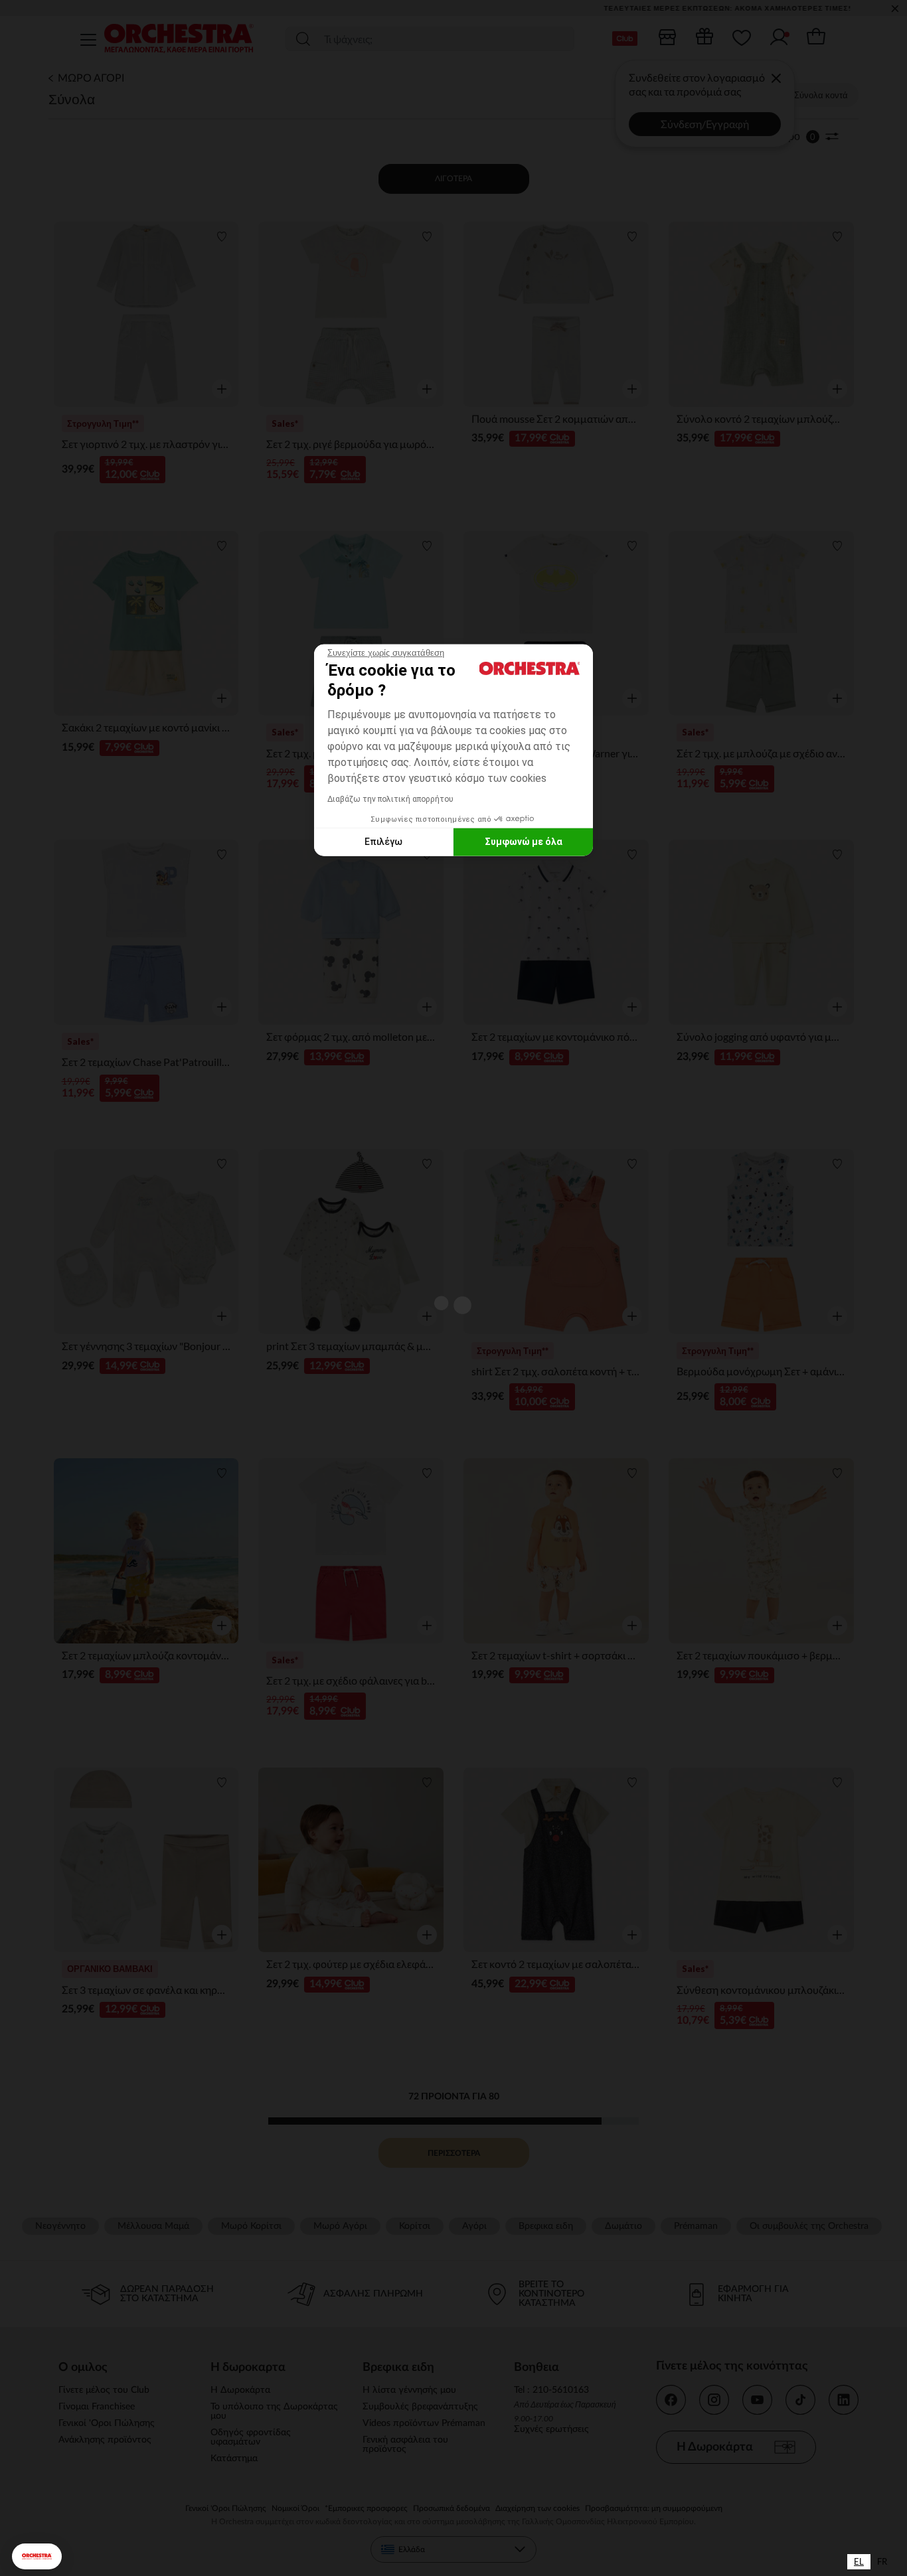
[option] (882, 2562)
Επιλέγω (383, 842)
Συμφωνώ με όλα (524, 842)
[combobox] (859, 2562)
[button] (37, 2556)
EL (859, 2561)
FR (882, 2561)
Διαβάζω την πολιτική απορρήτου (390, 798)
